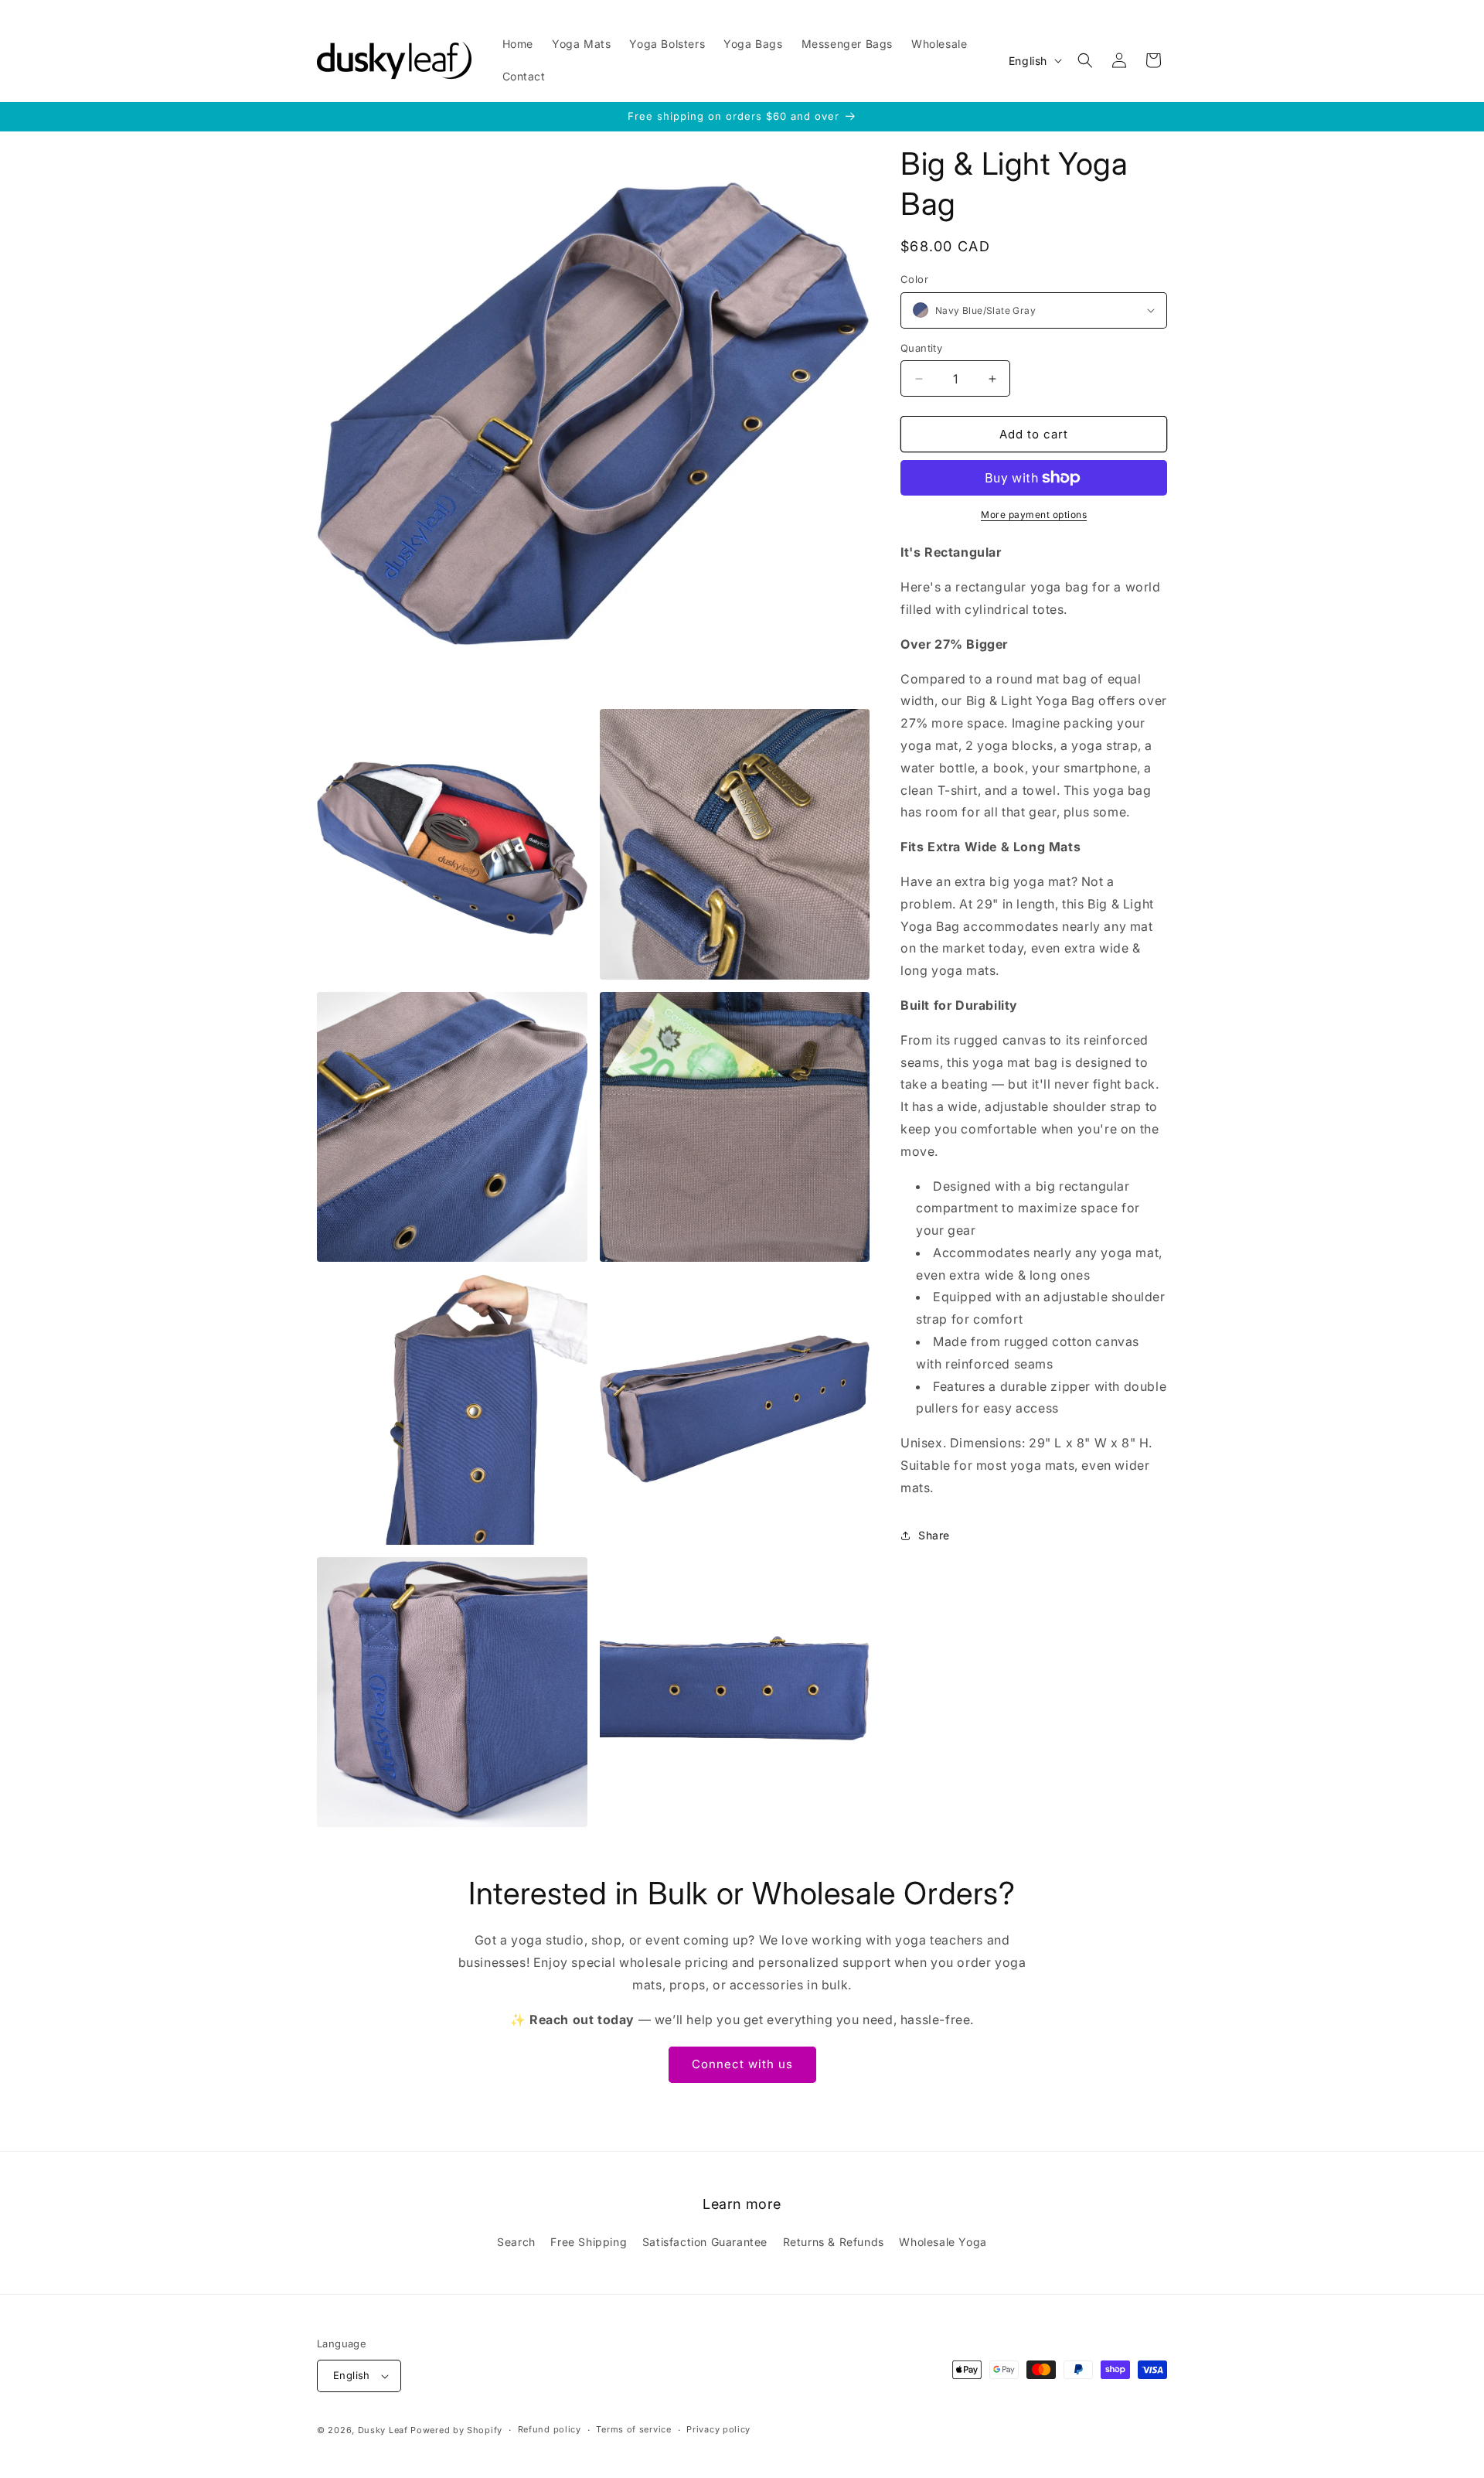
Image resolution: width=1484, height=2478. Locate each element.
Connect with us (742, 2064)
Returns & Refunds (834, 2242)
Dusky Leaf (383, 2430)
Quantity (921, 348)
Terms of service (633, 2429)
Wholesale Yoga (943, 2242)
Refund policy (550, 2429)
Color (914, 279)
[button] (1085, 60)
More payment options (1034, 515)
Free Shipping (589, 2242)
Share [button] (934, 1535)
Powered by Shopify (456, 2430)
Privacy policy (718, 2429)
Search (516, 2242)
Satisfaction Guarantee (705, 2242)
